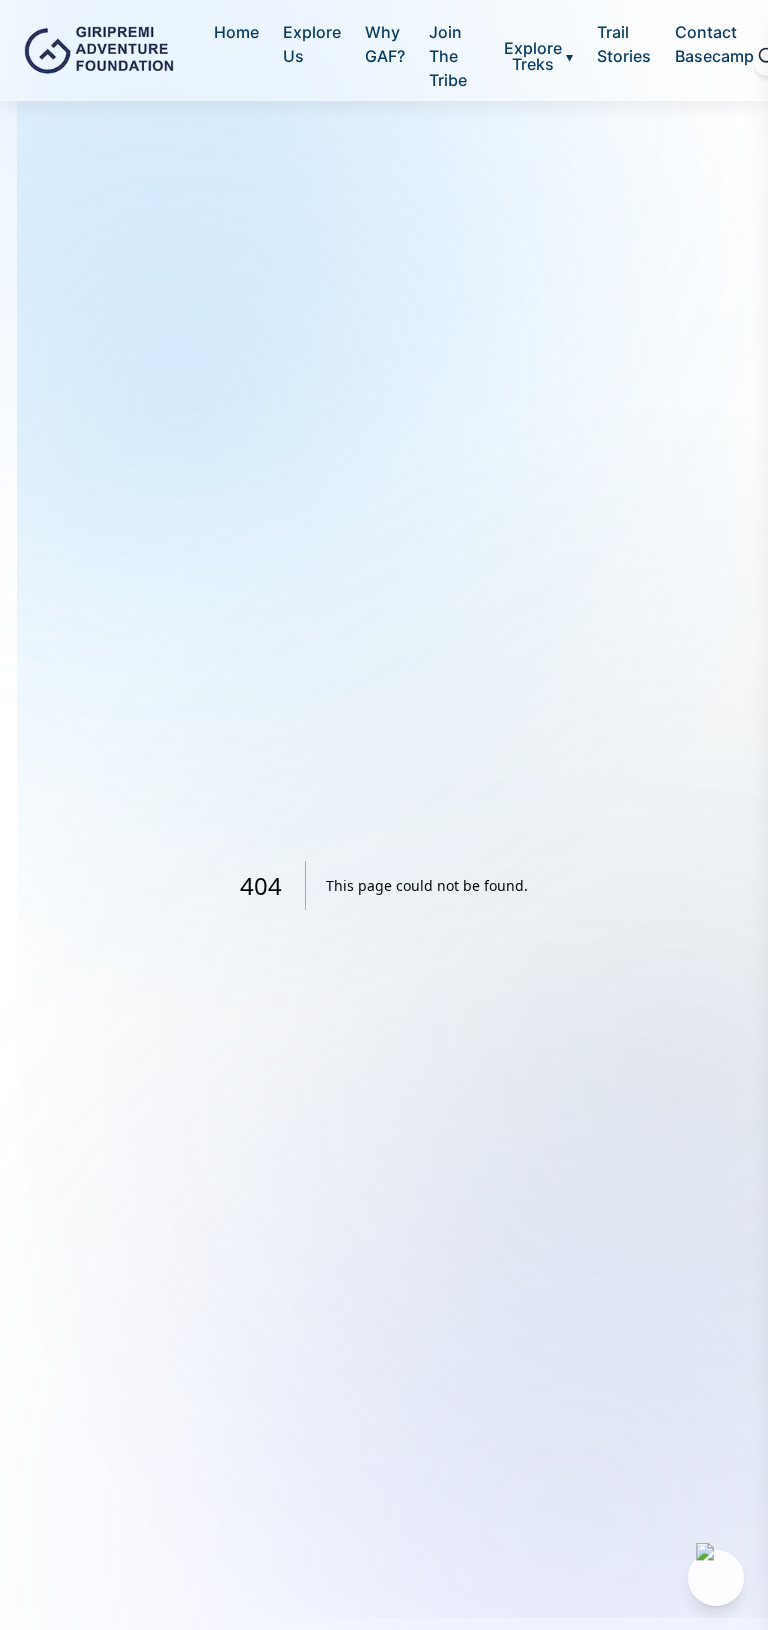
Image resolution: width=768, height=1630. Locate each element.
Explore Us (312, 44)
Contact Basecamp (714, 44)
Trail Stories (624, 44)
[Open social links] (716, 1578)
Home (236, 32)
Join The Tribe (448, 56)
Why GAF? (385, 44)
